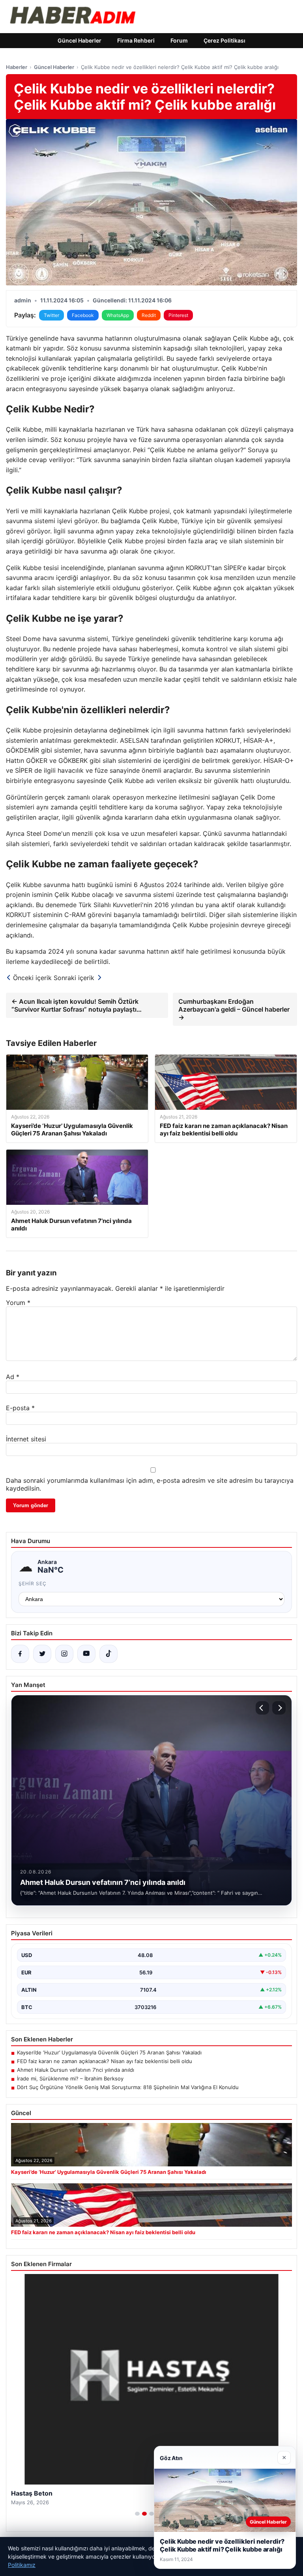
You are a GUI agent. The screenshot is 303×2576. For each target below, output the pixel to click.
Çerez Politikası (224, 40)
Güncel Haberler (79, 40)
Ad (13, 1377)
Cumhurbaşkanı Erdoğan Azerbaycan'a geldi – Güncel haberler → (234, 1009)
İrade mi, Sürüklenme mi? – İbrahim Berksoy (70, 2078)
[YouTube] (86, 1654)
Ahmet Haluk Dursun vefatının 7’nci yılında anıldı (76, 2070)
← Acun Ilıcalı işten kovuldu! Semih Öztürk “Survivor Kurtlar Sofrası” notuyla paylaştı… (77, 1005)
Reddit (149, 315)
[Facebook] (20, 1654)
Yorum (18, 1303)
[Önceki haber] (262, 1708)
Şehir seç (33, 1583)
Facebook (83, 315)
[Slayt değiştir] (137, 2514)
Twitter (51, 315)
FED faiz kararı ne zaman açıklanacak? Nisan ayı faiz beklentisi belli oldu (105, 2061)
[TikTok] (108, 1654)
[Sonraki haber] (279, 1708)
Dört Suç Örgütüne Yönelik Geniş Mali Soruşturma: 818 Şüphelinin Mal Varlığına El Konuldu (128, 2087)
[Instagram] (64, 1654)
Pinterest (178, 315)
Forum (179, 40)
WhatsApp (118, 315)
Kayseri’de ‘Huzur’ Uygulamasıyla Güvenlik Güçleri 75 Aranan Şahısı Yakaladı (109, 2052)
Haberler (17, 67)
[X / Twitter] (42, 1654)
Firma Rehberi (136, 40)
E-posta (20, 1408)
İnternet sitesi (26, 1439)
